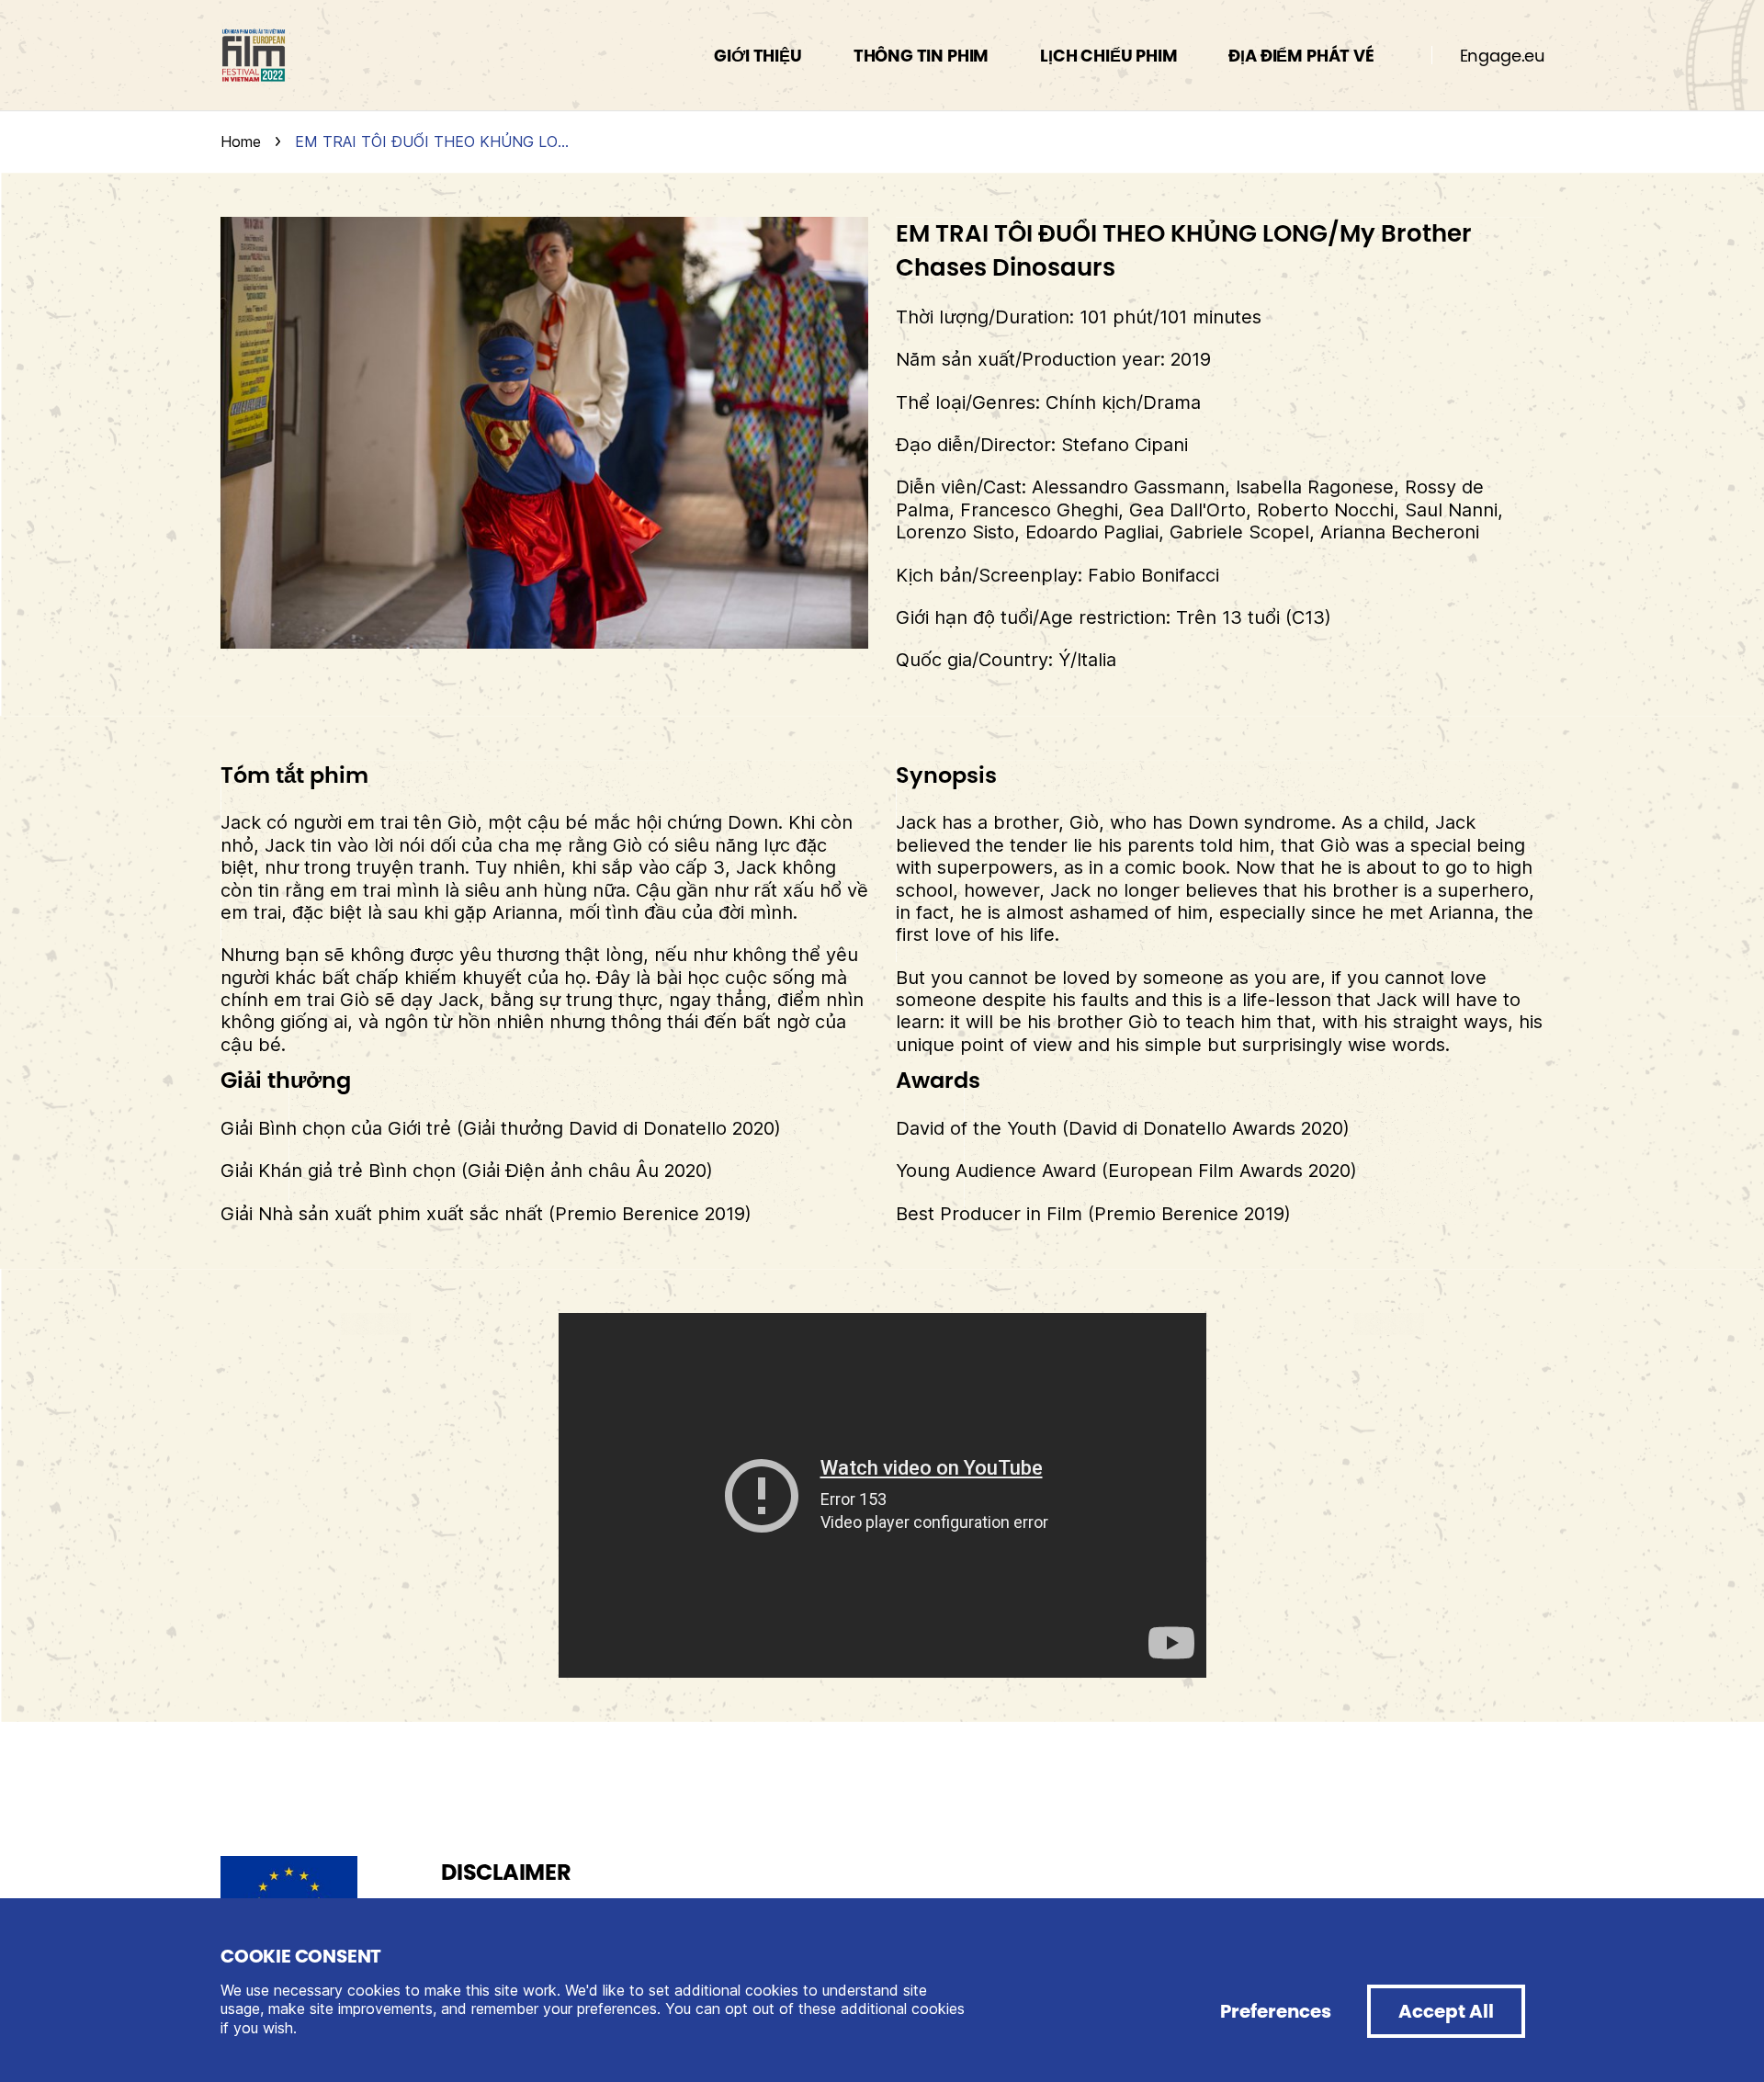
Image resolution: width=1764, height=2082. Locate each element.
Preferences (1276, 2011)
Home (241, 141)
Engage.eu (1503, 56)
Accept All (1446, 2011)
